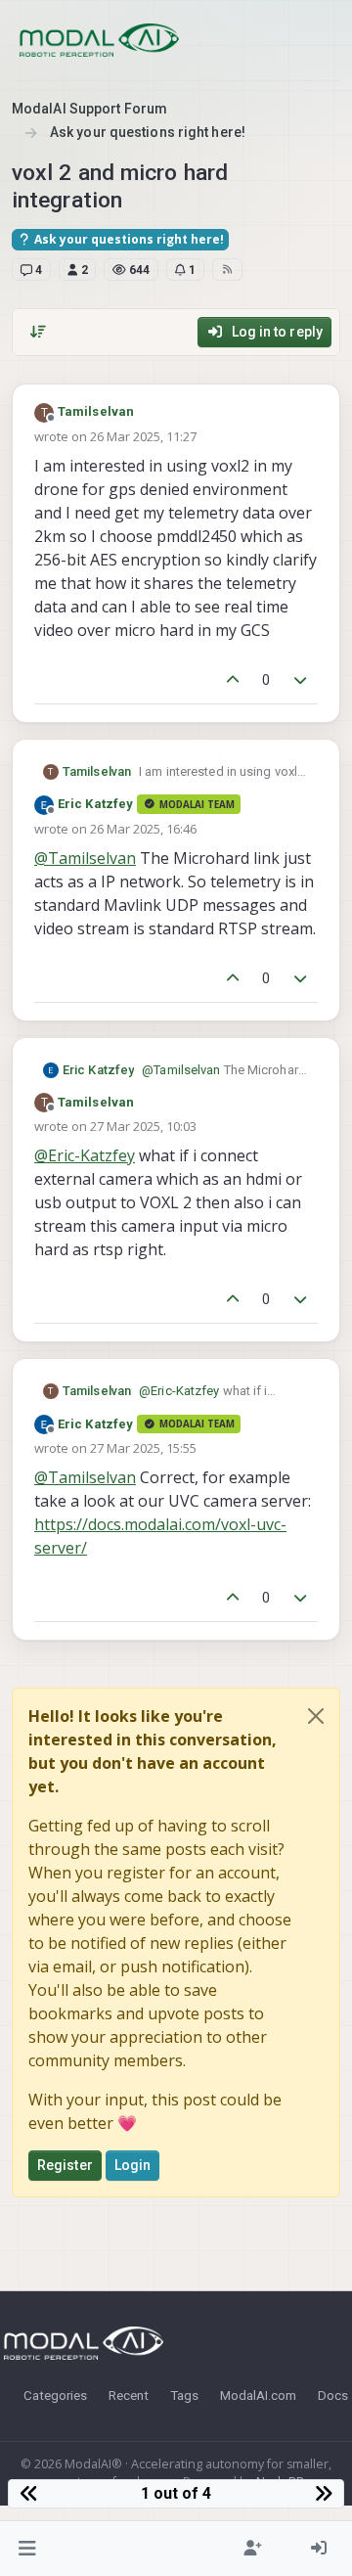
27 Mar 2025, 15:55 (143, 1448)
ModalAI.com (258, 2395)
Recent (129, 2395)
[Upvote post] (233, 680)
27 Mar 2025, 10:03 (143, 1126)
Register (65, 2165)
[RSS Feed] (227, 269)
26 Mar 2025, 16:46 (143, 829)
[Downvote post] (301, 680)
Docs (333, 2395)
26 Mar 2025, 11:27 (143, 436)
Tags (184, 2395)
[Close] (316, 1716)
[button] (28, 2549)
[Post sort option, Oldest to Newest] (38, 332)
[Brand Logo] (99, 40)
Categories (55, 2395)
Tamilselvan (96, 411)
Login (133, 2165)
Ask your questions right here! (128, 239)
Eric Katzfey (95, 804)
